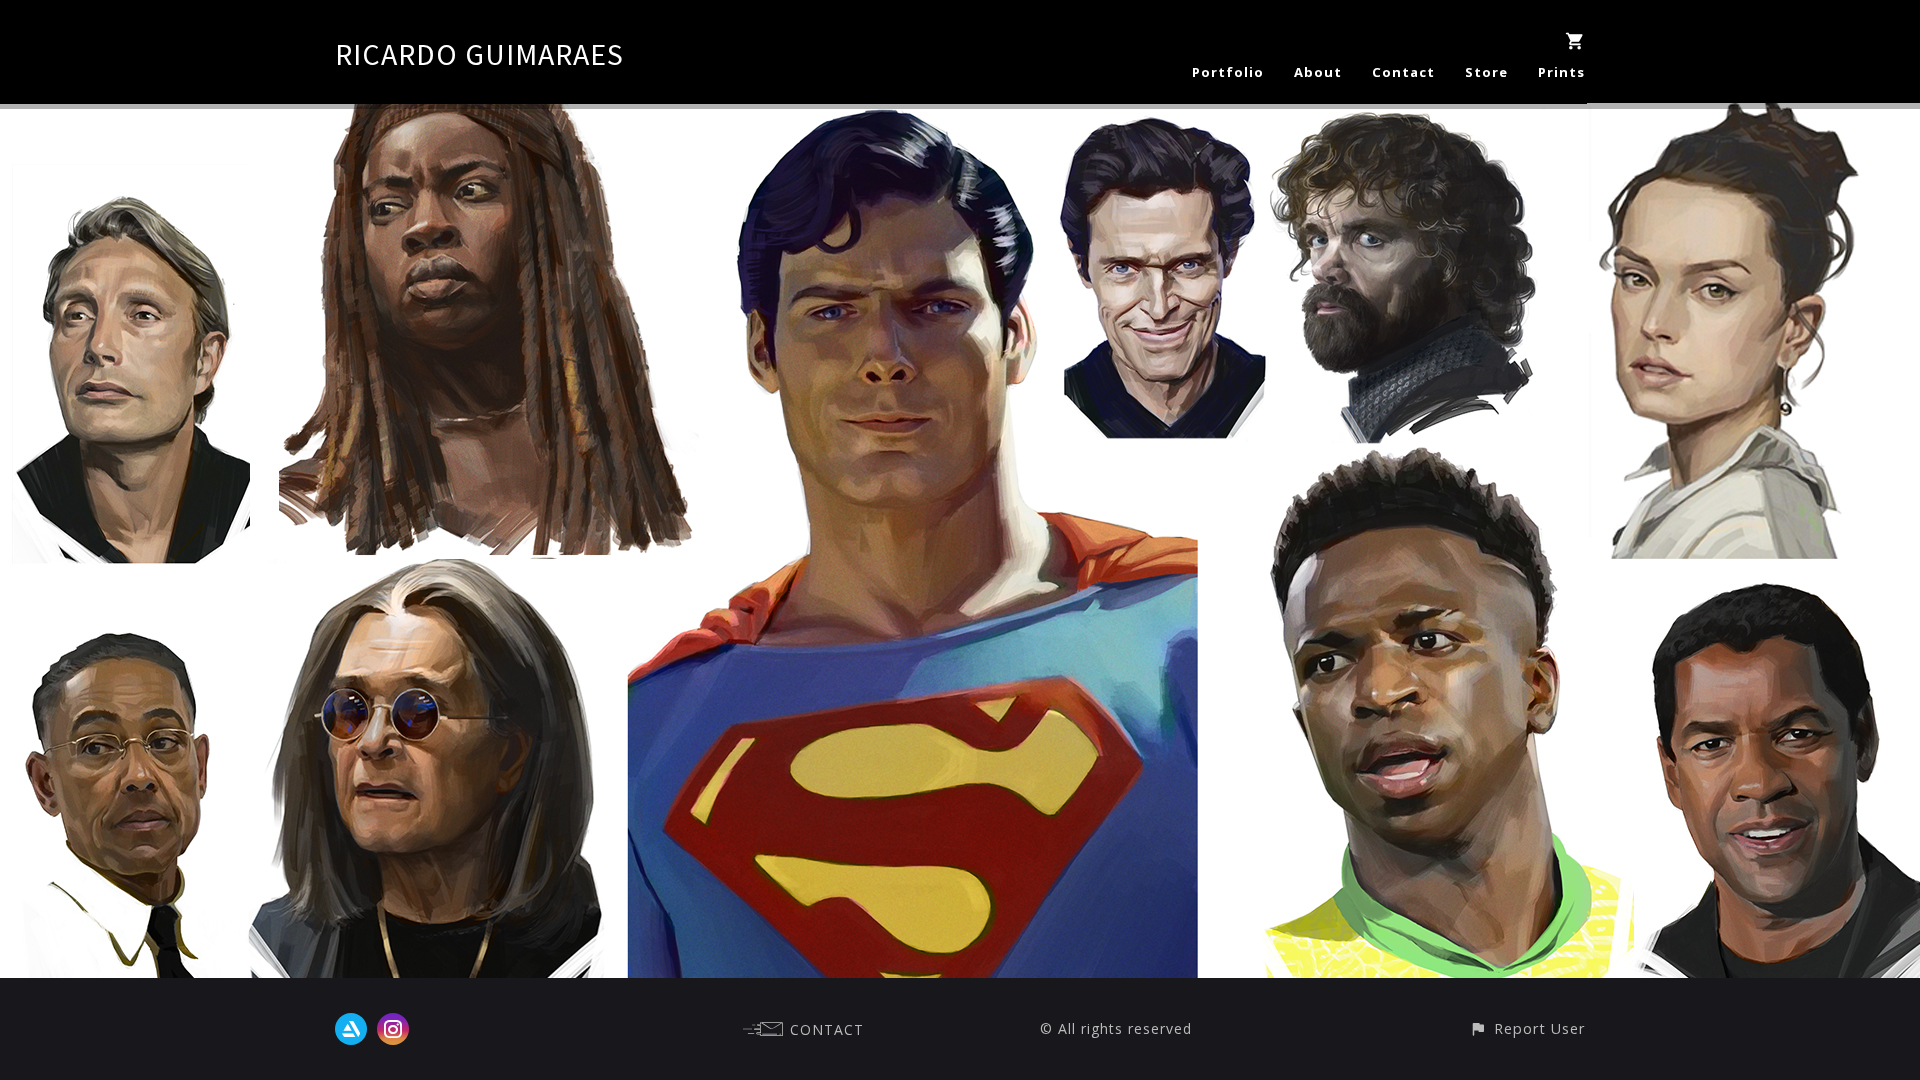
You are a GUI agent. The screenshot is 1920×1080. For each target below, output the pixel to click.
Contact (1403, 72)
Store (1486, 72)
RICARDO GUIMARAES (479, 54)
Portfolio (1228, 72)
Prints (1561, 72)
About (1318, 72)
